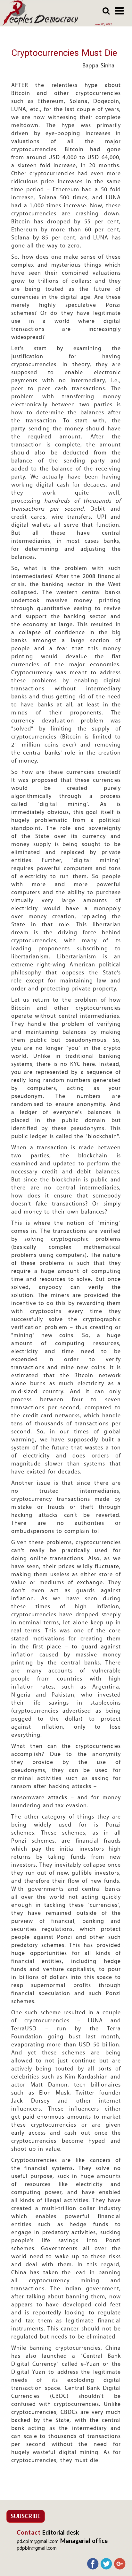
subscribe (26, 2516)
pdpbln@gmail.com (37, 2549)
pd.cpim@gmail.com (38, 2542)
